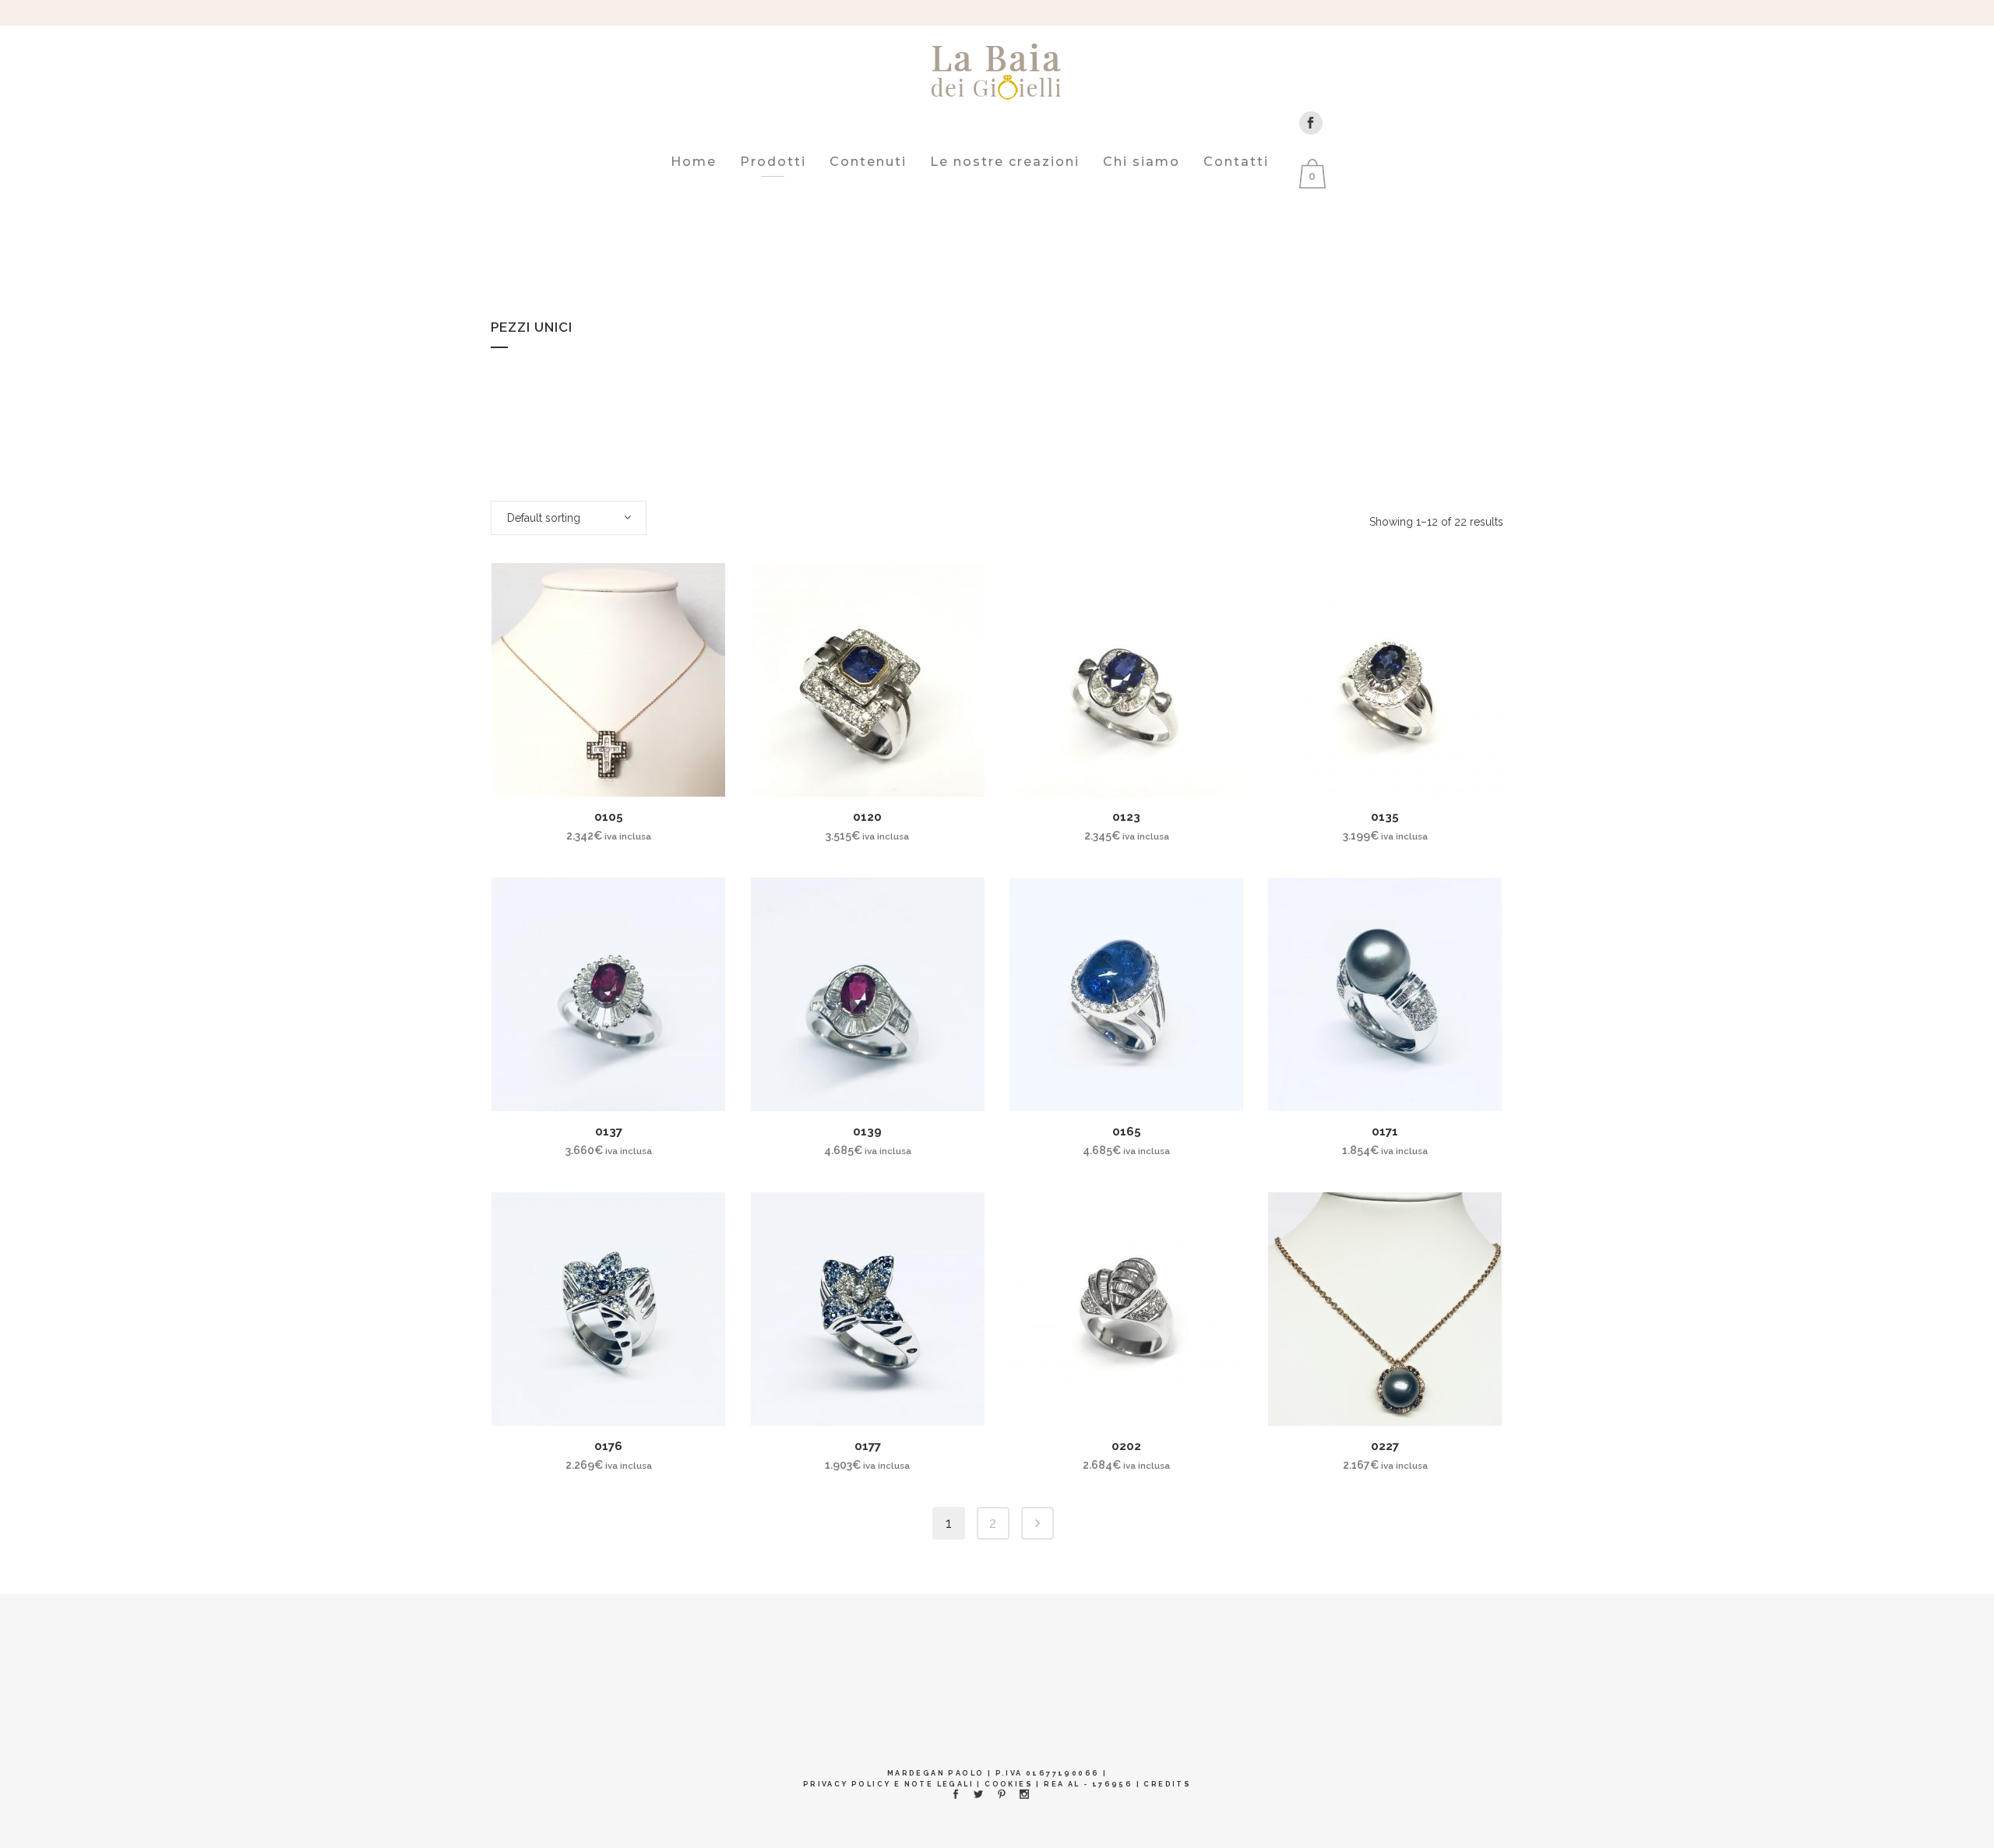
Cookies (1009, 1784)
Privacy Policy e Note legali (888, 1784)
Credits (1167, 1784)
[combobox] (569, 518)
